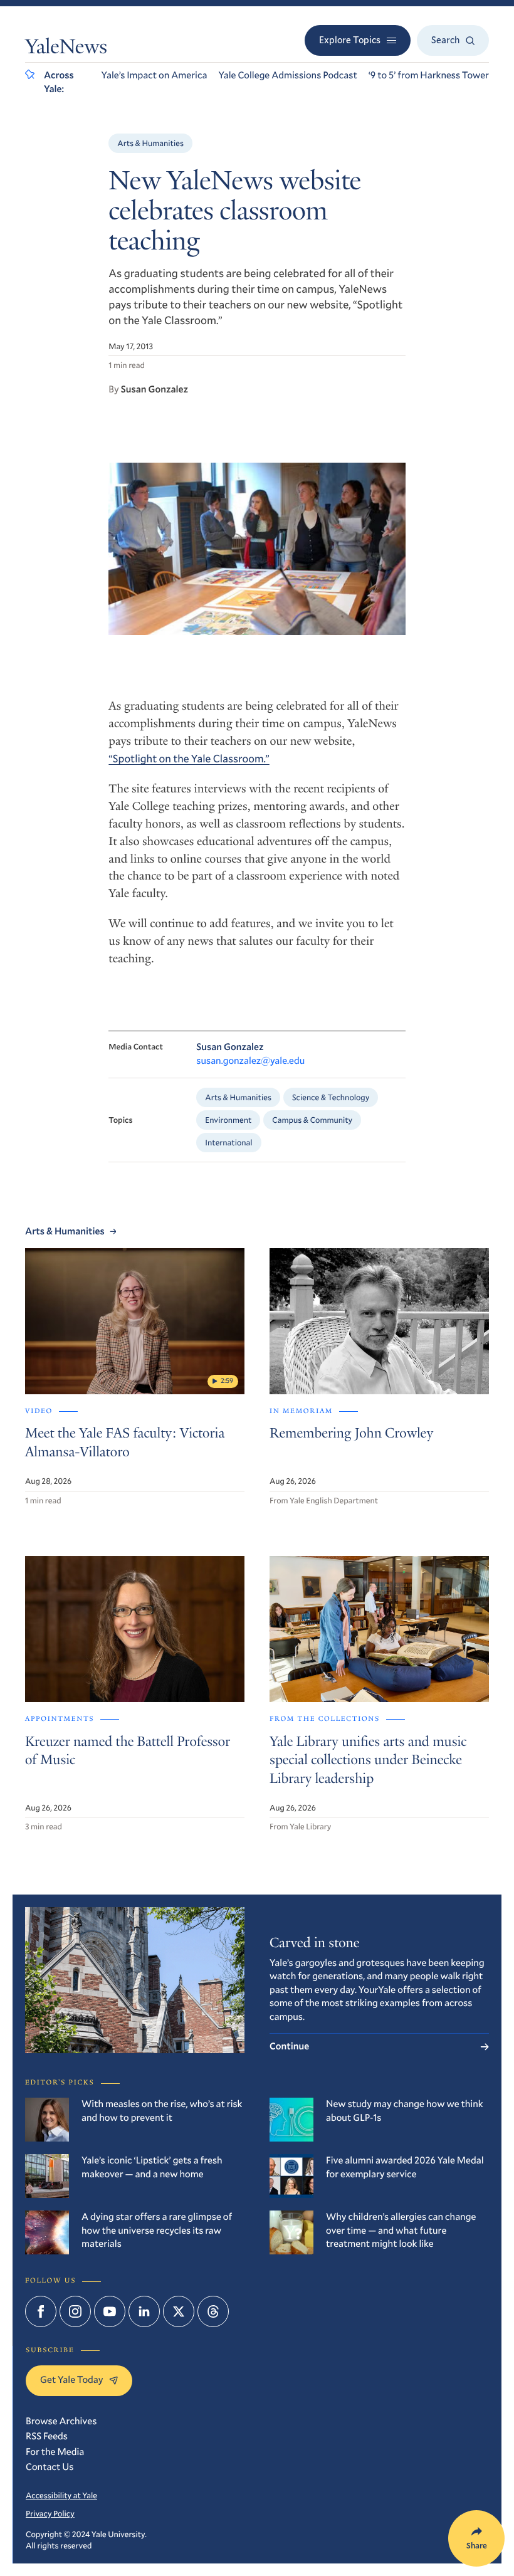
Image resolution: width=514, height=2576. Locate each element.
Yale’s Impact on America (155, 75)
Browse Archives (61, 2421)
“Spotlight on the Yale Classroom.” (189, 758)
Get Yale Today (71, 2380)
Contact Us (50, 2467)
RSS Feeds (47, 2436)
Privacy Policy (50, 2513)
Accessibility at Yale (61, 2495)
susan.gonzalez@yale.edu (250, 1061)
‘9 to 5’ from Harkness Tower (429, 75)
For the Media (55, 2452)
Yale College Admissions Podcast (287, 75)
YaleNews (66, 49)
